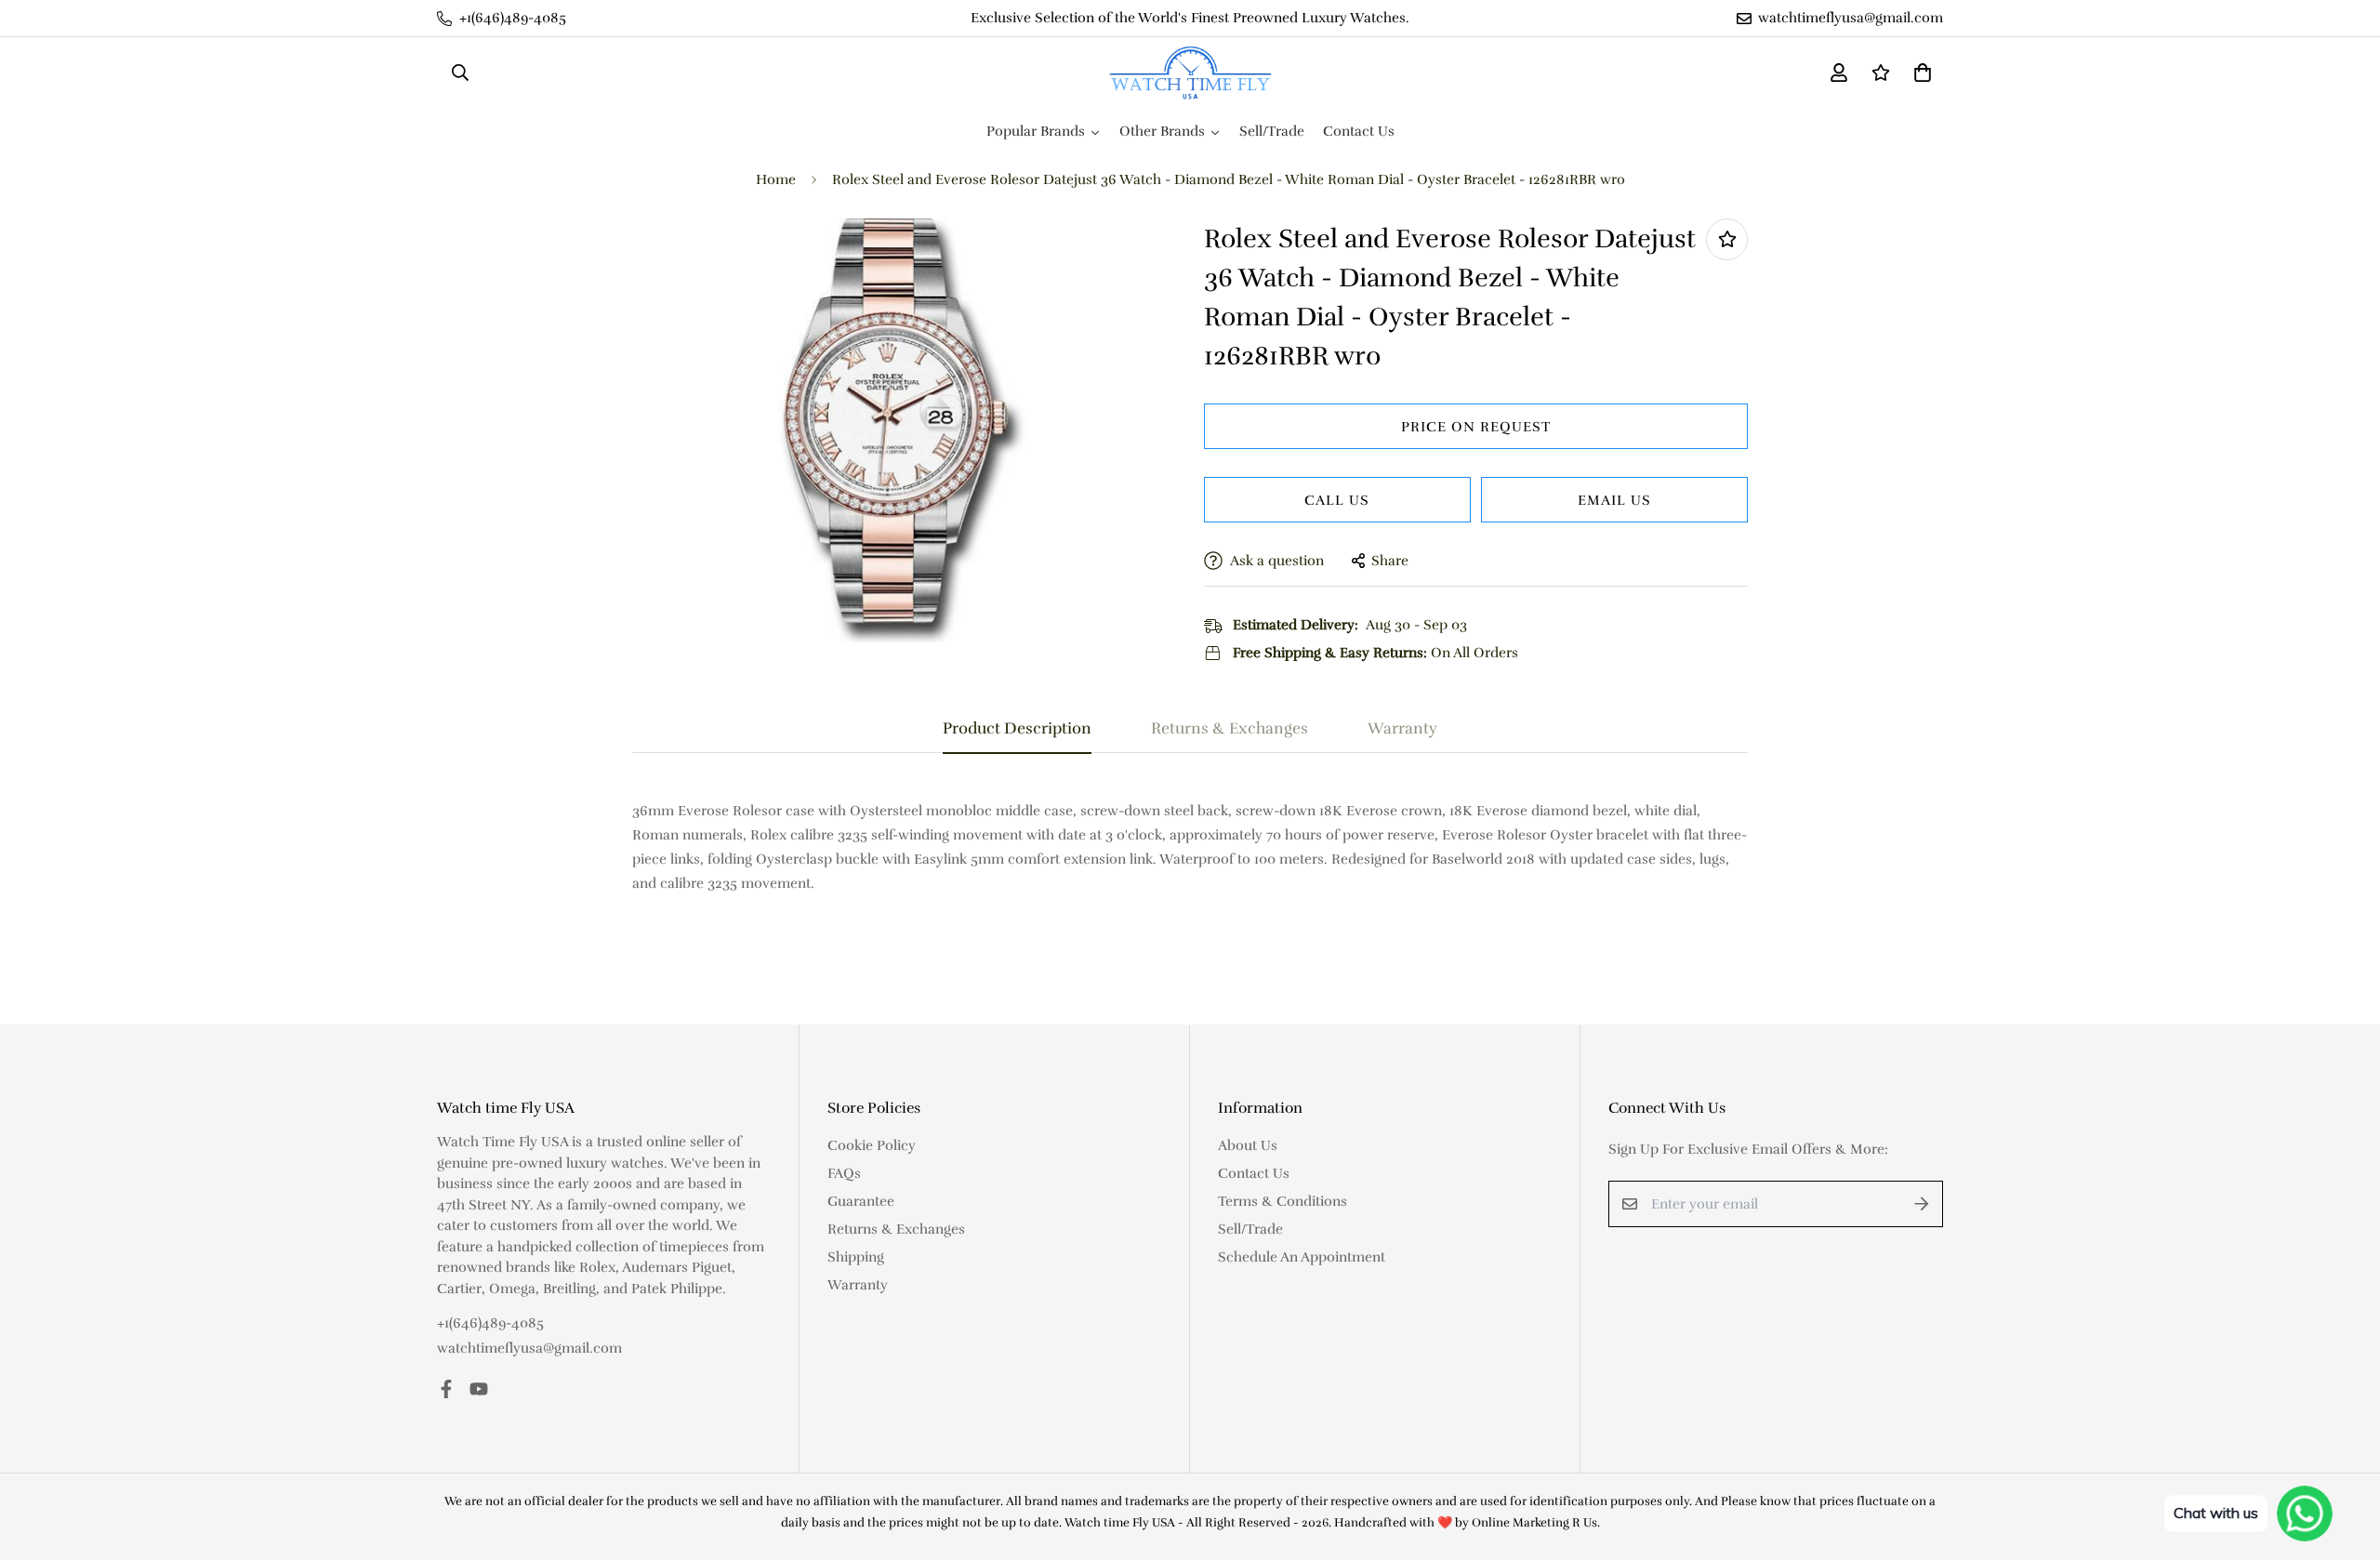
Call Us (1337, 500)
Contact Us (1254, 1173)
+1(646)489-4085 (490, 1323)
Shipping (856, 1257)
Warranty (858, 1285)
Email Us (1614, 500)
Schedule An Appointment (1302, 1257)
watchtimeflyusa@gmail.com (529, 1348)
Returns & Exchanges (896, 1229)
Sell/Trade (1250, 1229)
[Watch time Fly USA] (1190, 73)
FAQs (844, 1173)
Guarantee (861, 1201)
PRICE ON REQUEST (1476, 427)
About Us (1248, 1145)
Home (776, 179)
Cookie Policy (872, 1145)
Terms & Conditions (1283, 1201)
